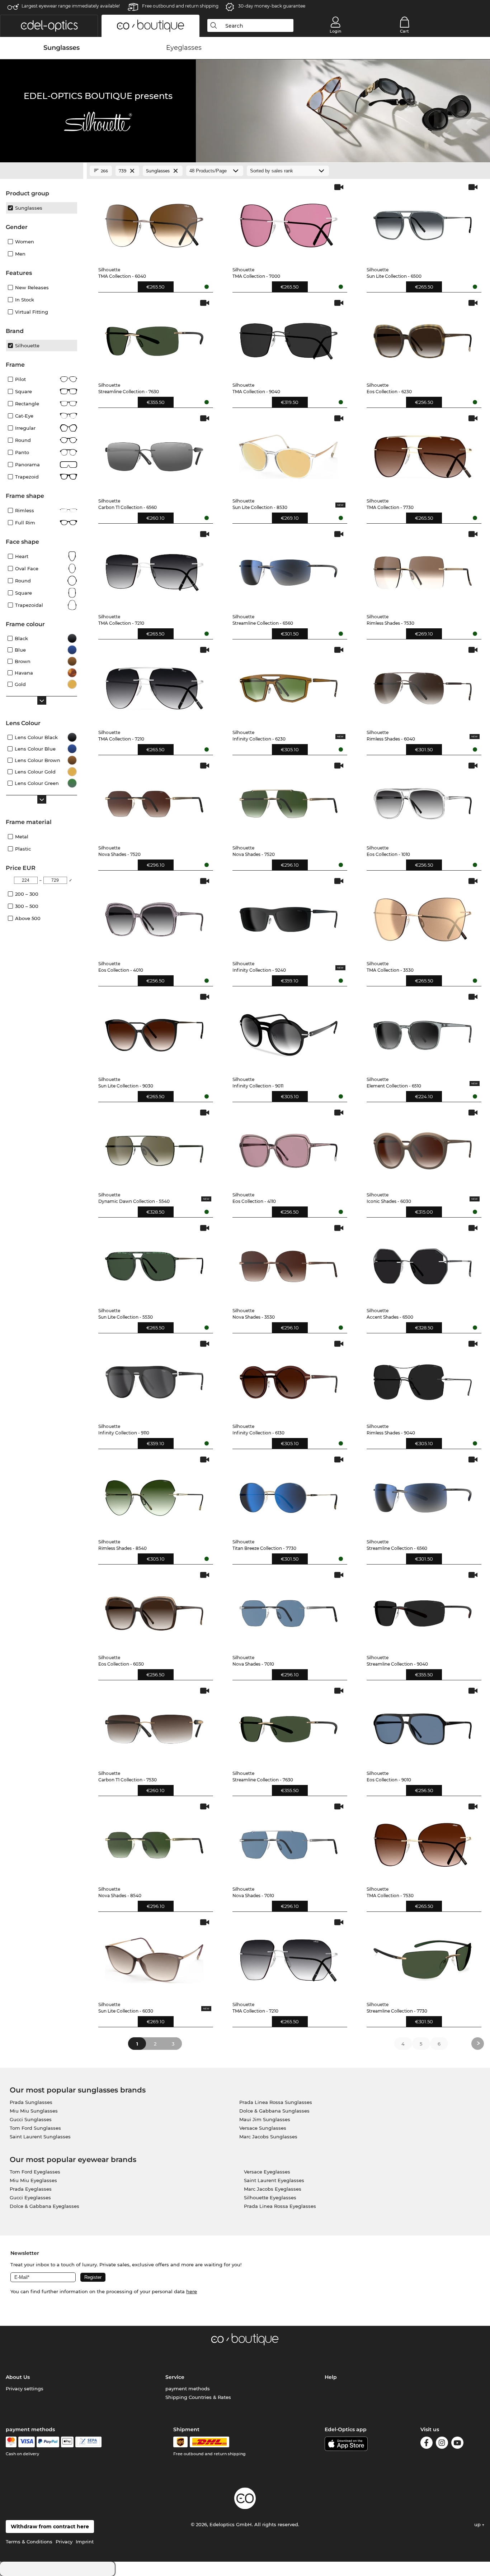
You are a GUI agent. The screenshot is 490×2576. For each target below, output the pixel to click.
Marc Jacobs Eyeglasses (273, 2189)
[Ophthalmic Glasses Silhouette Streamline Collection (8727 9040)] (423, 1610)
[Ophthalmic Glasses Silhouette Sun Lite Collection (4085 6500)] (423, 222)
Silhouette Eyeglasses (270, 2198)
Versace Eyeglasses (267, 2172)
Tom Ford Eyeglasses (35, 2172)
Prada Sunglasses (31, 2102)
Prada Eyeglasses (31, 2189)
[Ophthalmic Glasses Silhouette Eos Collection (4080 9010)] (423, 1726)
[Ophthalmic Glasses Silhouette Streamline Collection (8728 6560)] (423, 1494)
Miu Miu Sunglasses (34, 2111)
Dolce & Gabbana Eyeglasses (44, 2206)
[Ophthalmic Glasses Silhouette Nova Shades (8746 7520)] (289, 801)
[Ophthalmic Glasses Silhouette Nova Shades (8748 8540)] (154, 1841)
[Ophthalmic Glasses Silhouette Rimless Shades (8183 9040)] (423, 1379)
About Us (18, 2377)
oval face (27, 568)
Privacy (64, 2542)
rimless (25, 510)
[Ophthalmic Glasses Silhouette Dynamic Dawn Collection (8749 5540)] (154, 1147)
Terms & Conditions (29, 2542)
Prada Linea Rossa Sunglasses (276, 2102)
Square (23, 391)
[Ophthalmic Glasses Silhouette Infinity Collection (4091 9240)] (289, 916)
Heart (22, 556)
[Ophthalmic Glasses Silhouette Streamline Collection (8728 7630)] (154, 338)
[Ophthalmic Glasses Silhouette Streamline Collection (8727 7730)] (423, 1957)
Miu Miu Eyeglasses (33, 2180)
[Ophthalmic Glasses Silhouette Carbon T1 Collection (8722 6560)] (154, 453)
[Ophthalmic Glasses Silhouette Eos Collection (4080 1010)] (423, 801)
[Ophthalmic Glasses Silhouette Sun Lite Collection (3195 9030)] (154, 1032)
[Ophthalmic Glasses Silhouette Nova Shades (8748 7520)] (154, 801)
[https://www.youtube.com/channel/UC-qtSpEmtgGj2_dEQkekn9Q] (457, 2444)
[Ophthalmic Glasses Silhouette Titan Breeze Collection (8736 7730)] (289, 1494)
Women (25, 242)
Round (23, 581)
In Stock (25, 300)
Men (20, 254)
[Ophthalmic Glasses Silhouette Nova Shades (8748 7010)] (289, 1610)
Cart (404, 31)
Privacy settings (25, 2389)
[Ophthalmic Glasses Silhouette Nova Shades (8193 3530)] (289, 1263)
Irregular (25, 428)
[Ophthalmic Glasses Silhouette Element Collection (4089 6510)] (423, 1032)
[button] (49, 26)
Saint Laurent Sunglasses (40, 2137)
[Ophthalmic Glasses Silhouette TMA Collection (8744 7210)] (154, 685)
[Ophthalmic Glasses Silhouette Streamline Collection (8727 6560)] (289, 569)
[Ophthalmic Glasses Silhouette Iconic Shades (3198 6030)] (423, 1147)
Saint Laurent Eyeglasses (274, 2180)
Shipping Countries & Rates (198, 2397)
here (192, 2291)
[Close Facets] (42, 171)
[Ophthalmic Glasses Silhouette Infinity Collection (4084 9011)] (289, 1032)
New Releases (32, 287)
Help (331, 2377)
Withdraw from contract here (50, 2527)
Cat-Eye (24, 416)
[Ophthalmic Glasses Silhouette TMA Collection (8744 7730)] (423, 453)
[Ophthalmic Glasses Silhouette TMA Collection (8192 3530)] (423, 916)
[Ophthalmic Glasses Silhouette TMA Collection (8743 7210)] (289, 1957)
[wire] (88, 2442)
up (478, 2524)
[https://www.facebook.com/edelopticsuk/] (427, 2444)
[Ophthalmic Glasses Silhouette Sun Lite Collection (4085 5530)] (154, 1263)
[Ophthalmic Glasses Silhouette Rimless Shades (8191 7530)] (423, 569)
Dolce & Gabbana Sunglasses (274, 2111)
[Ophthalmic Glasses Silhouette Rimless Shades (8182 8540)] (154, 1494)
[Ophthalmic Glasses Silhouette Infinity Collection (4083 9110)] (154, 1379)
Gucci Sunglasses (31, 2119)
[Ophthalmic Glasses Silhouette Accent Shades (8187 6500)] (423, 1263)
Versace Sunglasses (263, 2128)
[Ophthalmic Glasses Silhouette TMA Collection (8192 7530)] (423, 1841)
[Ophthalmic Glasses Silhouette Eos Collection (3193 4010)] (154, 916)
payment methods (188, 2389)
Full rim (25, 523)
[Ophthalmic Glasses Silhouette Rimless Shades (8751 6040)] (423, 685)
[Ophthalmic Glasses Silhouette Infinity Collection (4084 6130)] (289, 1379)
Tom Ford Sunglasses (35, 2128)
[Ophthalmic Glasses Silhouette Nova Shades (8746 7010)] (289, 1841)
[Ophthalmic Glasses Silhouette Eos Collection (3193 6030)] (154, 1610)
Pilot (20, 379)
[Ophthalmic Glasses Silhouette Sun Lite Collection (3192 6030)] (154, 1957)
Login (335, 31)
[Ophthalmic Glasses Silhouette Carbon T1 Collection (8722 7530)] (154, 1726)
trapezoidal (29, 605)
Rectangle (27, 404)
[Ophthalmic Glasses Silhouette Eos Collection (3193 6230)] (423, 338)
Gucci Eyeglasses (30, 2198)
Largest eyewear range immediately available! (71, 6)
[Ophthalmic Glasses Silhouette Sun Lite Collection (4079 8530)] (289, 453)
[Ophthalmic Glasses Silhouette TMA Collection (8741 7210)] (154, 569)
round (23, 440)
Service (175, 2377)
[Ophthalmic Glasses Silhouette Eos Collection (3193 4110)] (289, 1147)
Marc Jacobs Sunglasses (268, 2137)
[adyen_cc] (11, 2442)
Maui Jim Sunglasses (265, 2119)
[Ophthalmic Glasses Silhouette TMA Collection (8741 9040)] (289, 338)
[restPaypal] (48, 2442)
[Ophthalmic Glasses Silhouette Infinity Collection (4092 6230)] (289, 685)
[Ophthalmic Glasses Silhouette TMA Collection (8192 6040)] (154, 222)
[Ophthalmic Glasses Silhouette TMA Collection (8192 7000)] (289, 222)
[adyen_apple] (67, 2442)
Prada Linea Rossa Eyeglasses (280, 2206)
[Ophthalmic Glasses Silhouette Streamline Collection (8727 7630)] (289, 1726)
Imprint (85, 2542)
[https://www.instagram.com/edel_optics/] (442, 2444)
